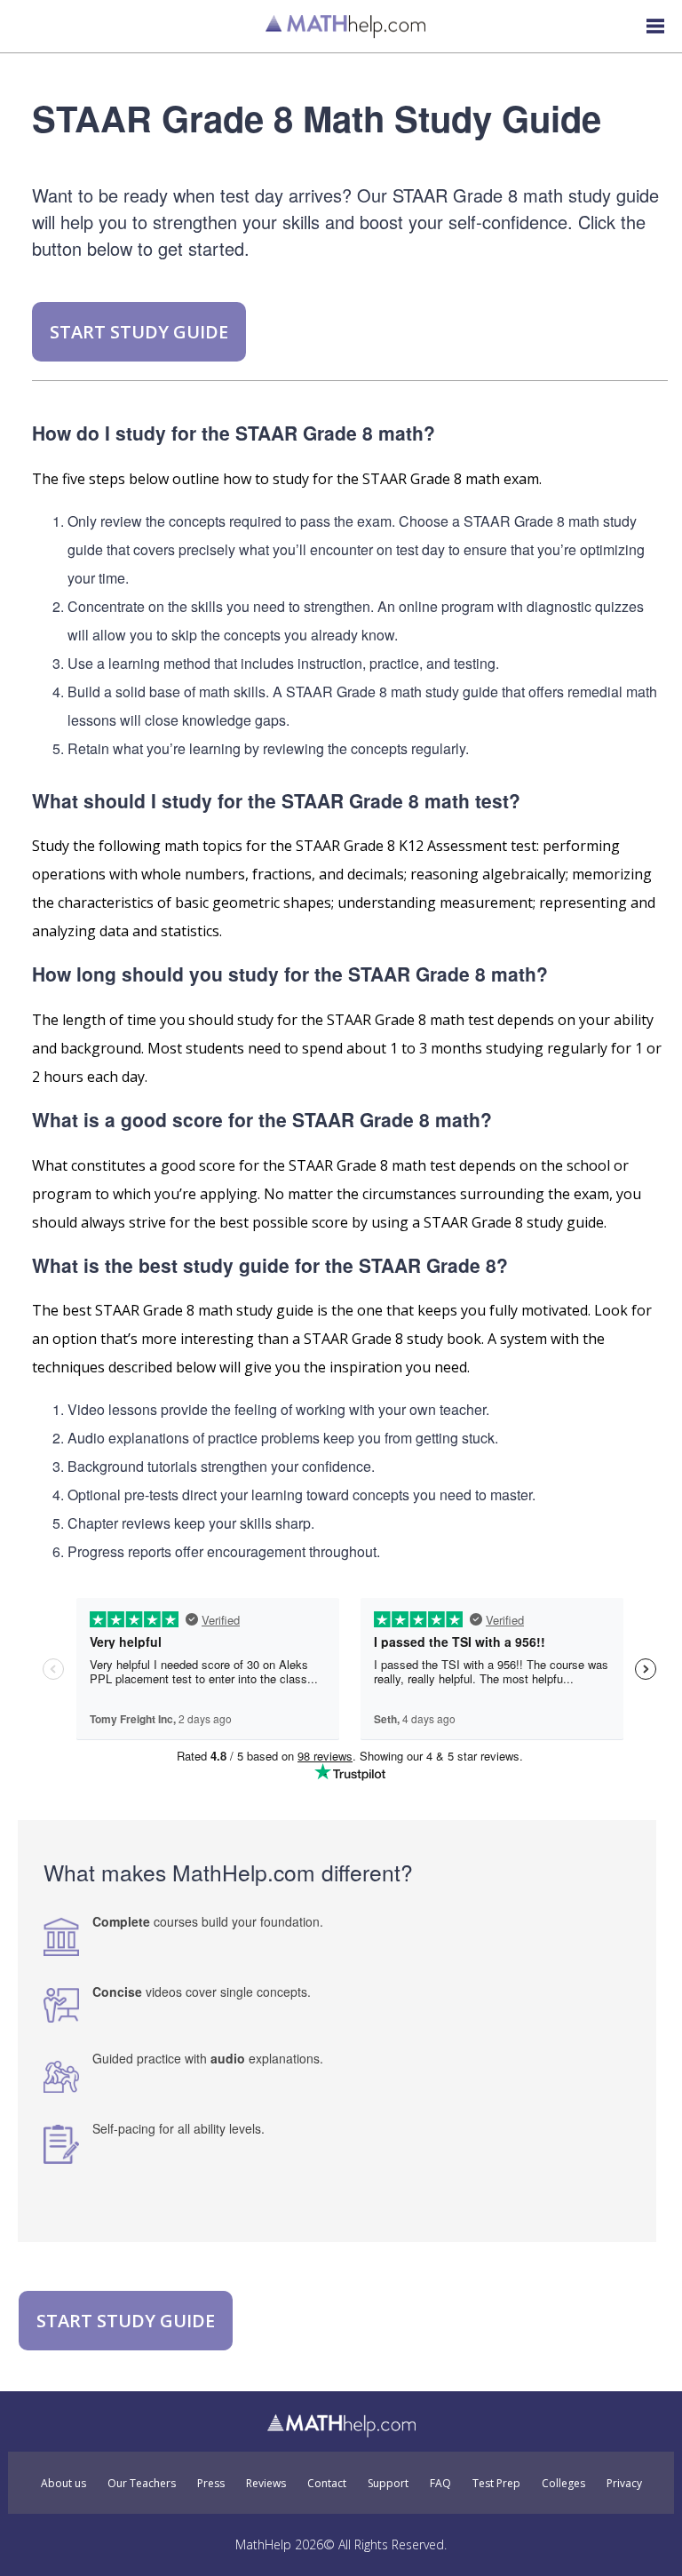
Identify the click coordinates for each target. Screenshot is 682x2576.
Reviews (266, 2484)
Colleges (563, 2484)
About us (63, 2484)
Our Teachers (142, 2484)
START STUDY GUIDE (139, 332)
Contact (327, 2484)
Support (388, 2484)
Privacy (624, 2484)
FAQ (440, 2484)
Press (211, 2484)
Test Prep (496, 2484)
